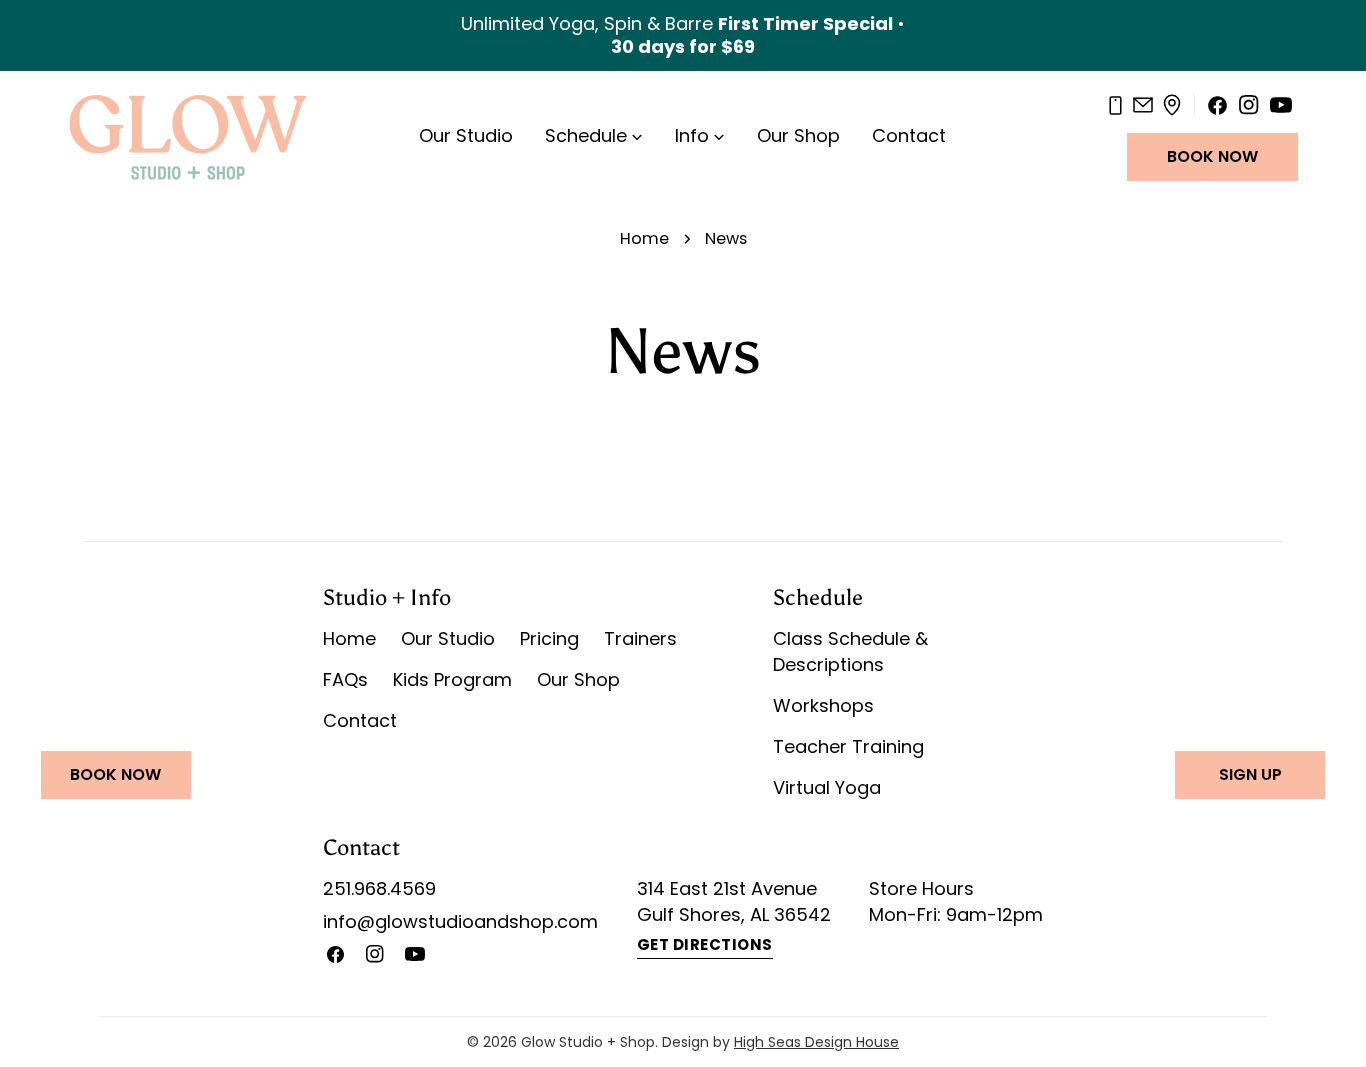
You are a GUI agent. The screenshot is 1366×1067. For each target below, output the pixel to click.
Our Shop (578, 679)
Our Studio (448, 638)
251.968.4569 (379, 888)
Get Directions (705, 944)
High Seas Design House (816, 1042)
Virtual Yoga (827, 787)
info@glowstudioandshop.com (460, 921)
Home (644, 238)
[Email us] (1143, 105)
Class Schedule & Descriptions (850, 651)
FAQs (345, 679)
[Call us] (1115, 106)
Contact (360, 720)
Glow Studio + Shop (588, 1042)
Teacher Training (848, 746)
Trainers (640, 638)
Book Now (1212, 156)
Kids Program (452, 679)
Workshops (823, 705)
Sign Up (1250, 774)
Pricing (549, 638)
